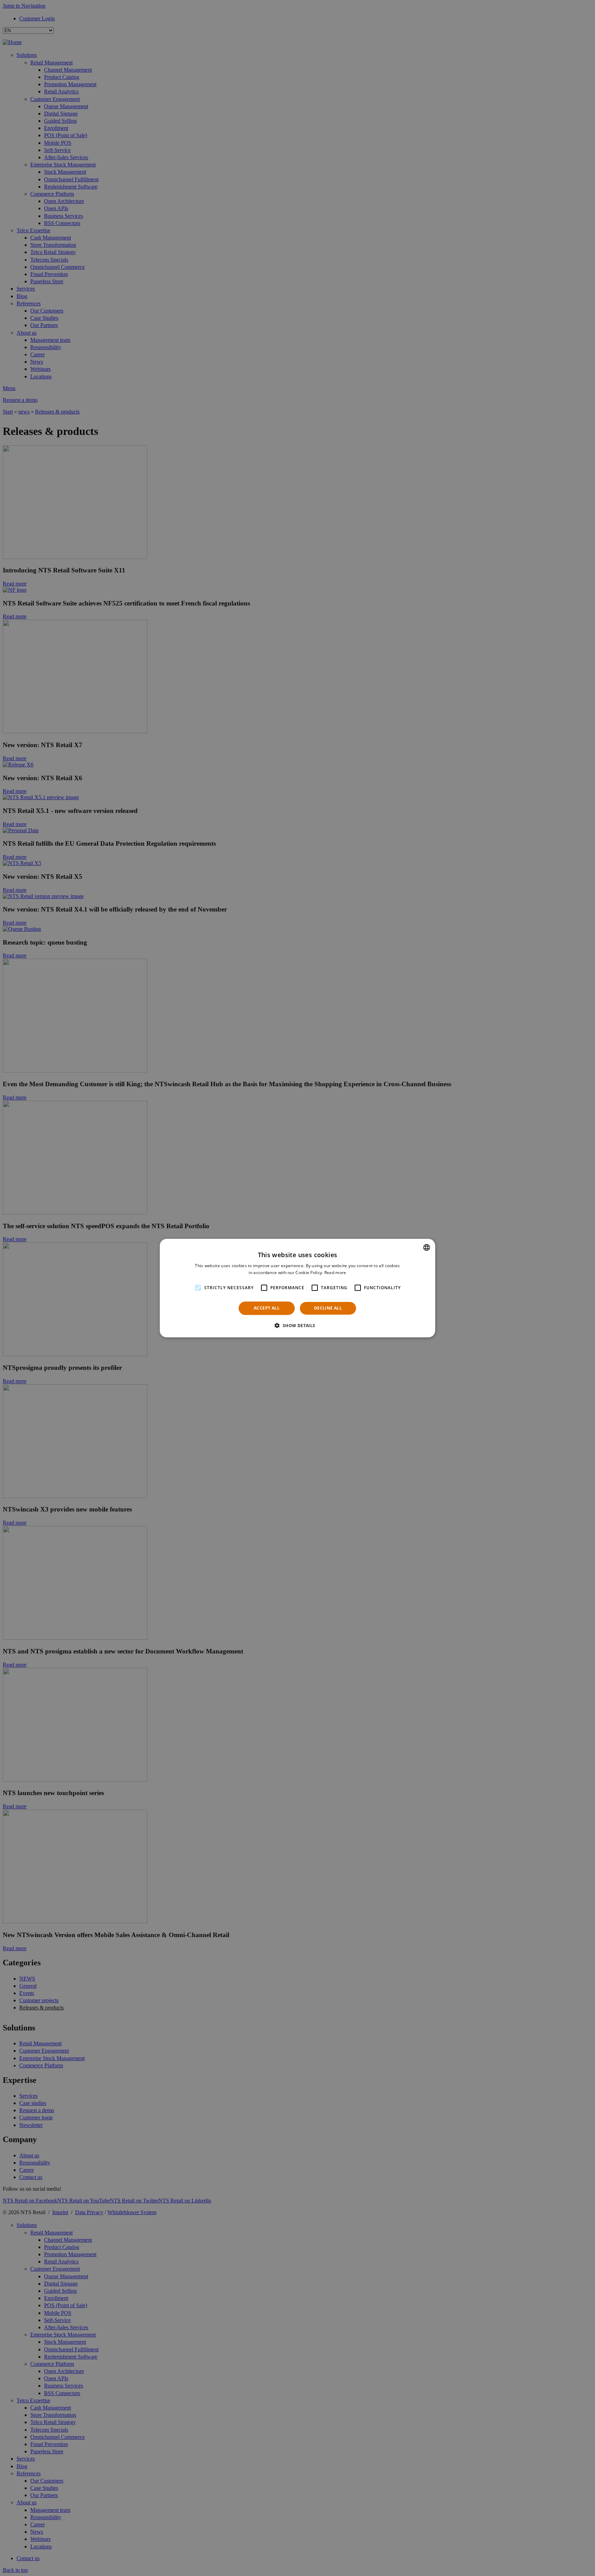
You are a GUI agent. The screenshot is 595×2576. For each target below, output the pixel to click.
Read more (335, 1272)
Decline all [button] (328, 1308)
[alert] (297, 1288)
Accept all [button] (267, 1308)
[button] (297, 1325)
